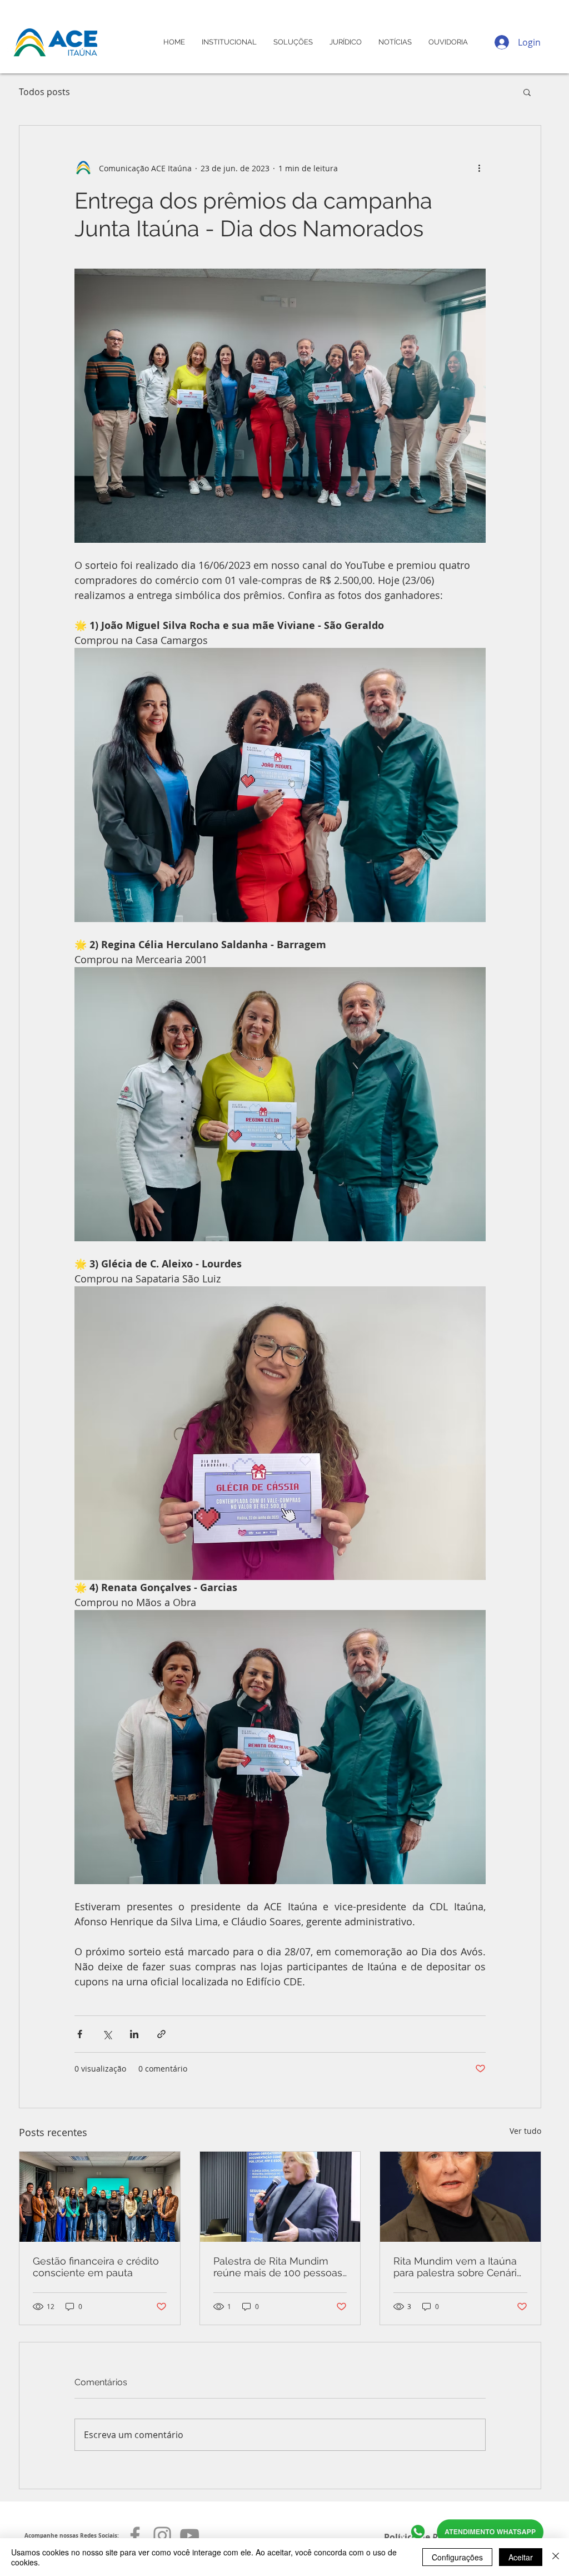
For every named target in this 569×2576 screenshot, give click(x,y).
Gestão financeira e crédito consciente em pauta (96, 2267)
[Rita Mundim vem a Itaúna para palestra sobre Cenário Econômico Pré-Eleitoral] (460, 2197)
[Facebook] (135, 2535)
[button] (527, 92)
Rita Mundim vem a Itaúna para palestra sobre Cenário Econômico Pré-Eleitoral (458, 2267)
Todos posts (44, 92)
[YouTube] (189, 2535)
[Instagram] (162, 2535)
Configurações (457, 2557)
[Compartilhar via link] (161, 2034)
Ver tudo (525, 2131)
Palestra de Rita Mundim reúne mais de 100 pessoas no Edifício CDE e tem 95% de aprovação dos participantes (278, 2267)
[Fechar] (556, 2557)
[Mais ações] (479, 168)
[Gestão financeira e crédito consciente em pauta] (100, 2197)
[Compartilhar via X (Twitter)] (107, 2034)
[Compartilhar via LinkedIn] (134, 2034)
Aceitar (521, 2557)
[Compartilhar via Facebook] (80, 2034)
